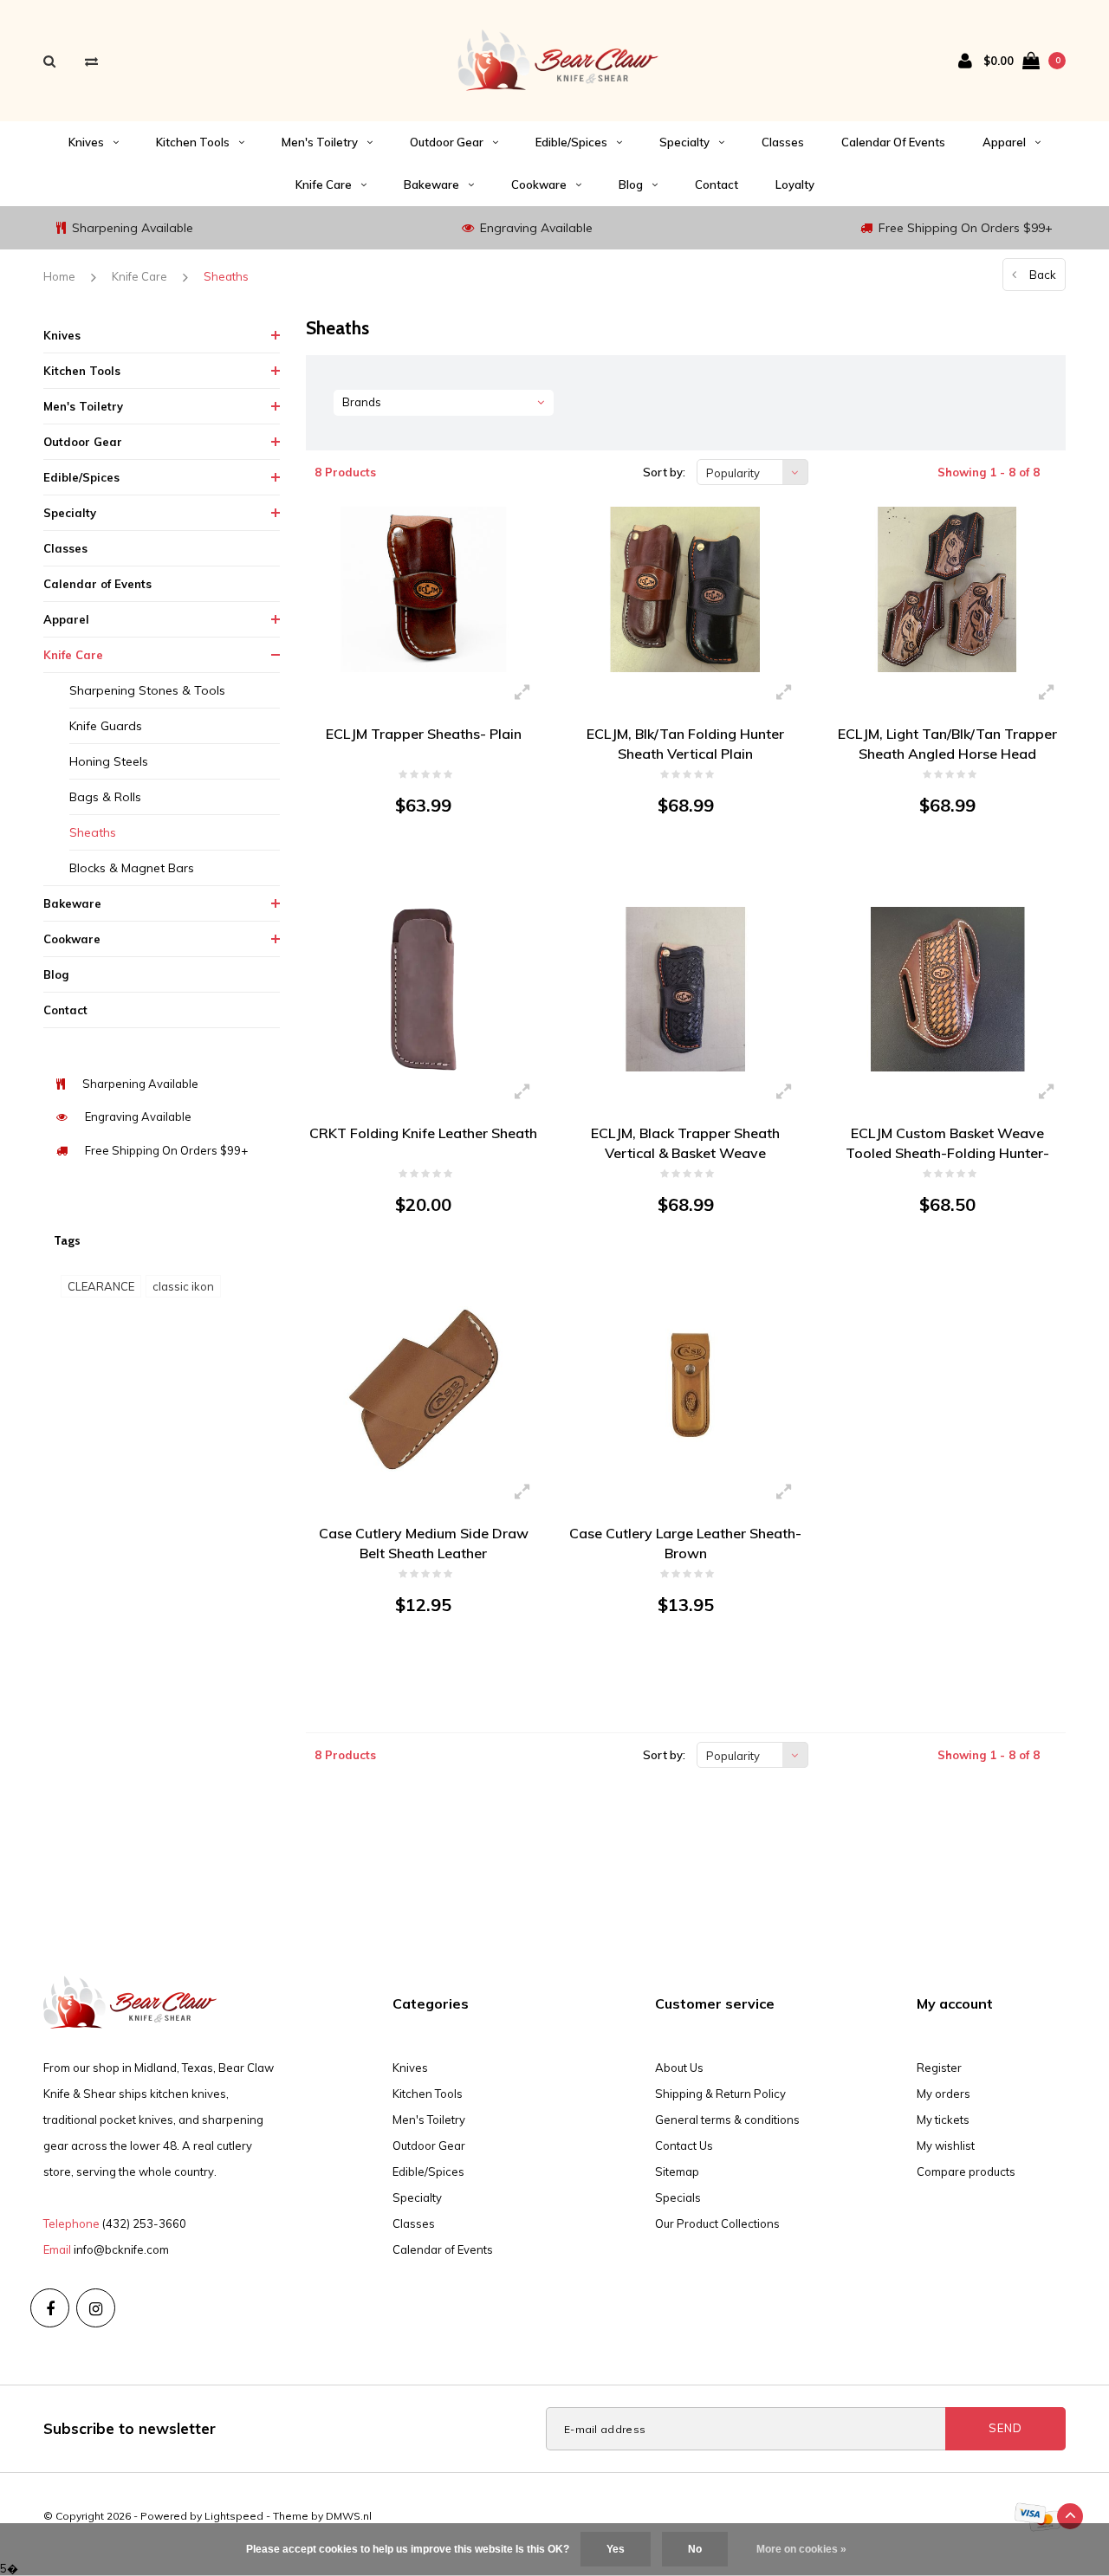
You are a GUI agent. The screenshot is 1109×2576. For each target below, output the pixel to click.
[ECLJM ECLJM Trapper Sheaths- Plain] (424, 589)
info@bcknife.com (121, 2249)
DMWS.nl (349, 2516)
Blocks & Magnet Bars (132, 868)
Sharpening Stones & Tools (147, 690)
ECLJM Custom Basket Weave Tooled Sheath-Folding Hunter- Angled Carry (947, 1144)
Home (59, 276)
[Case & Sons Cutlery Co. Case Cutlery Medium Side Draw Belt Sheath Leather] (424, 1389)
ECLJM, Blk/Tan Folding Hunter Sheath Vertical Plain (685, 744)
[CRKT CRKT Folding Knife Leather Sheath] (424, 990)
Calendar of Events (893, 142)
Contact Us (684, 2146)
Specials (678, 2197)
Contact (717, 184)
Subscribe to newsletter (130, 2428)
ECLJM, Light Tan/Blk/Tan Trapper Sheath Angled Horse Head (947, 744)
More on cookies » (801, 2549)
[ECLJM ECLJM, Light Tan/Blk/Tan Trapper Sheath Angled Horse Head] (947, 589)
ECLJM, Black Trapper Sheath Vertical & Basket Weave (685, 1143)
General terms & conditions (727, 2120)
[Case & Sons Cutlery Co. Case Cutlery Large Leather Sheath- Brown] (685, 1389)
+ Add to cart (412, 870)
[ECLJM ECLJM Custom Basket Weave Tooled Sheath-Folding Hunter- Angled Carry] (947, 990)
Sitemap (677, 2171)
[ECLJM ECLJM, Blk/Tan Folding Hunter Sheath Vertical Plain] (685, 589)
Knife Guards (106, 726)
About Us (679, 2068)
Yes (616, 2549)
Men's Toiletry (320, 142)
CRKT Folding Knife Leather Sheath (423, 1133)
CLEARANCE (101, 1286)
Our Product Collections (717, 2223)
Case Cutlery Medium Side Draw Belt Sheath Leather (424, 1543)
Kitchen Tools (193, 142)
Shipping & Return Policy (720, 2094)
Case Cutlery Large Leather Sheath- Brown (685, 1543)
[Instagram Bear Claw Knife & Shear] (96, 2308)
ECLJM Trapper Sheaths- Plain (424, 734)
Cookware (539, 184)
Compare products (966, 2171)
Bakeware (431, 184)
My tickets (943, 2120)
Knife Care (324, 184)
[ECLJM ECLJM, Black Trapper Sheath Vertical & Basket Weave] (685, 990)
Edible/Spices (571, 142)
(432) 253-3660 (144, 2223)
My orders (944, 2094)
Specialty (684, 142)
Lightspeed (234, 2516)
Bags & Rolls (105, 797)
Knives (86, 142)
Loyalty (795, 184)
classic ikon (183, 1286)
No (695, 2549)
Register (939, 2068)
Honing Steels (109, 761)
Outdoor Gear (447, 142)
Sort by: (664, 472)
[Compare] (91, 61)
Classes (783, 142)
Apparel (1004, 142)
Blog (631, 184)
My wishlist (946, 2146)
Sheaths (226, 276)
